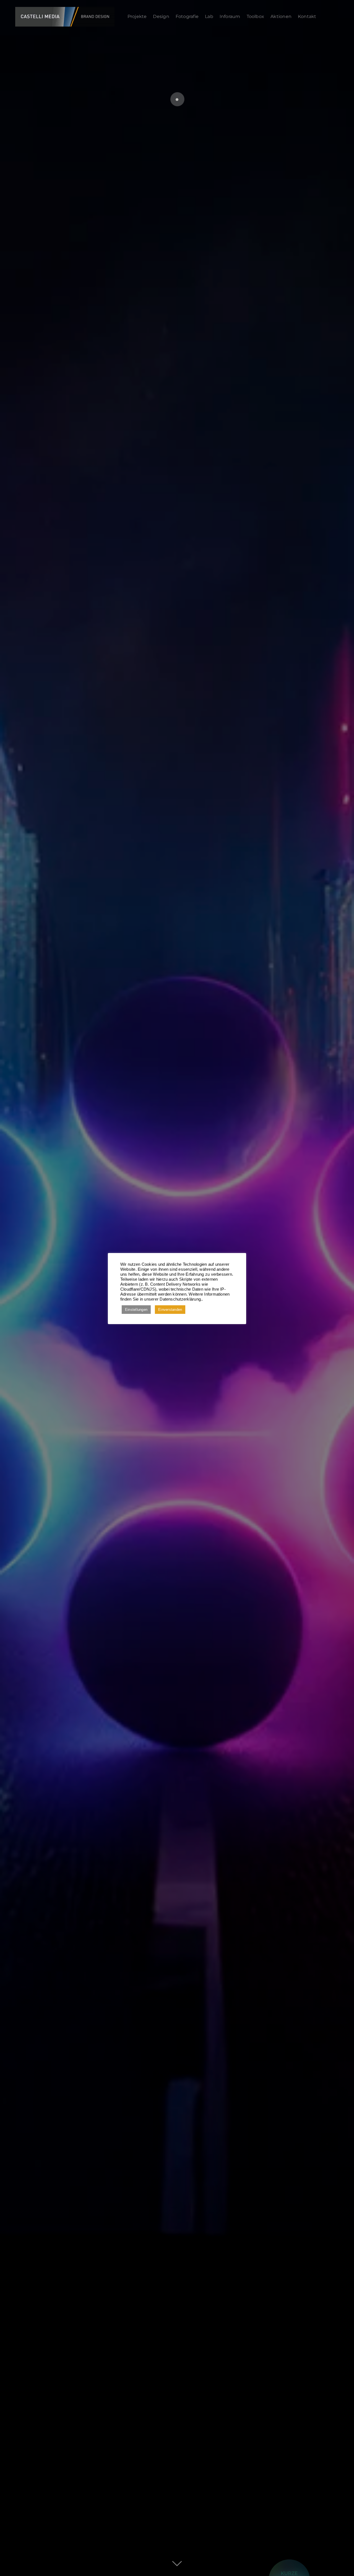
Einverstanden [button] (170, 1310)
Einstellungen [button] (136, 1310)
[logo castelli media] (65, 9)
